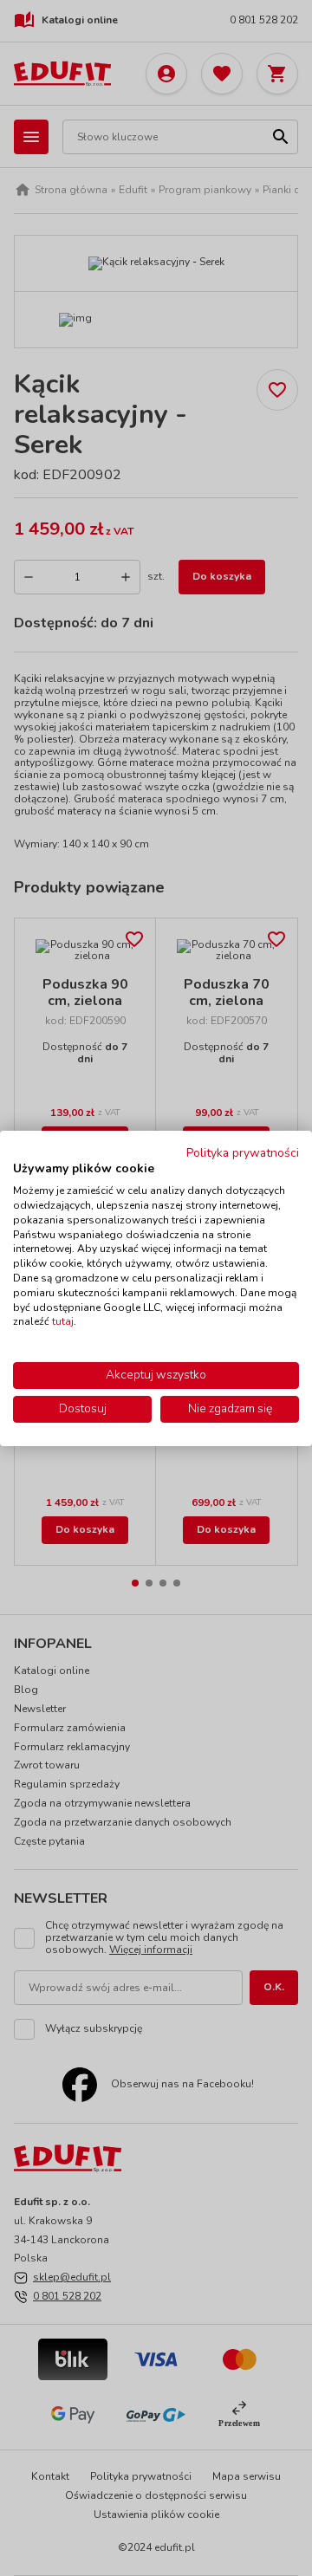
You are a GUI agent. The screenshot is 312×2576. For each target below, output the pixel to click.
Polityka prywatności (243, 1152)
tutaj (63, 1321)
